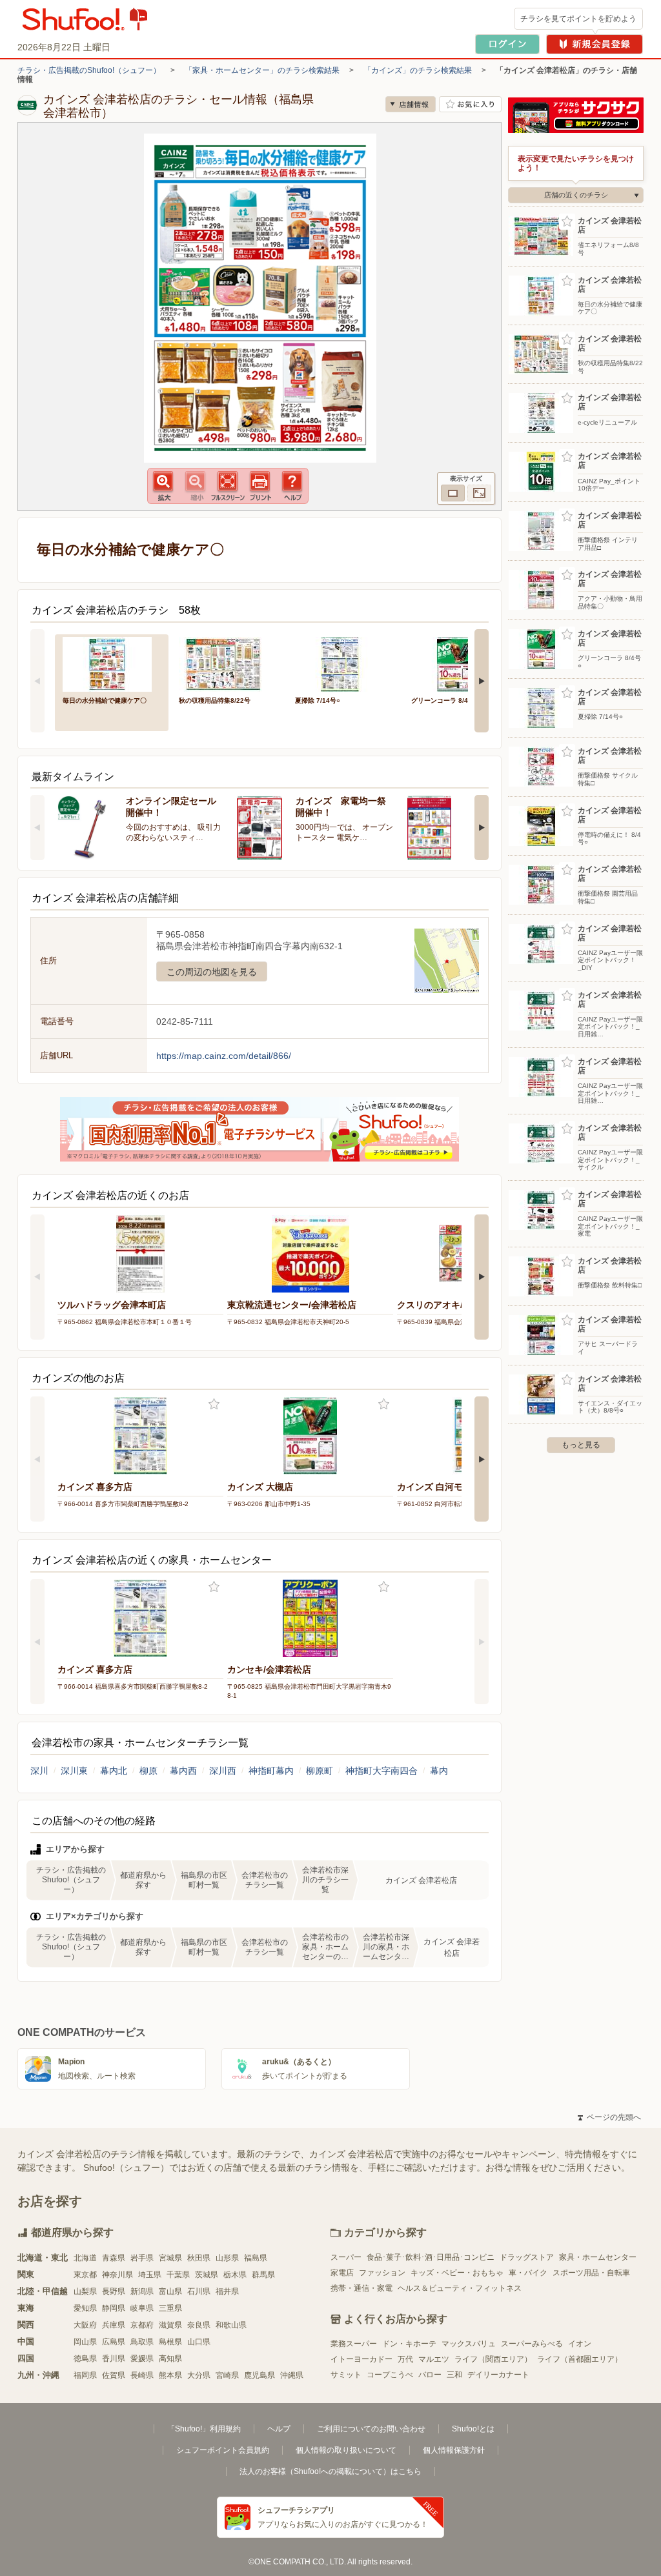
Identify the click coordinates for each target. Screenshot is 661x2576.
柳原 (148, 1771)
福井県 (227, 2291)
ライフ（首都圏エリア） (580, 2359)
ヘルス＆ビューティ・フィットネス (460, 2288)
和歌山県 (231, 2325)
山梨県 (85, 2291)
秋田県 (199, 2258)
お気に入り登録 (214, 1404)
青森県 (114, 2258)
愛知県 (85, 2308)
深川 (39, 1771)
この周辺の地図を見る (212, 972)
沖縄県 (292, 2375)
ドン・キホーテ (409, 2344)
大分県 (199, 2375)
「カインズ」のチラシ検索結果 (418, 70)
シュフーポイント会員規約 (223, 2450)
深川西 (223, 1771)
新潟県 (142, 2291)
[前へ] (37, 681)
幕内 (439, 1771)
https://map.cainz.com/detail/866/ (224, 1056)
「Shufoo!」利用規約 (204, 2429)
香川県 (114, 2359)
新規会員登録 (595, 44)
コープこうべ (390, 2375)
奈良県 (199, 2325)
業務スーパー (354, 2344)
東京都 (85, 2275)
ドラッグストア (527, 2257)
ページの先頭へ (609, 2117)
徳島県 (85, 2359)
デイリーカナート (498, 2375)
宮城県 (170, 2258)
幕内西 (183, 1771)
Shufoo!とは (473, 2429)
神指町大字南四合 (381, 1771)
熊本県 (170, 2375)
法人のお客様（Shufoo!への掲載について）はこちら (330, 2471)
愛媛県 (142, 2359)
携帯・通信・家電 (361, 2288)
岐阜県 (142, 2308)
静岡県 (114, 2308)
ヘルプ (279, 2429)
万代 (405, 2359)
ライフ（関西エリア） (493, 2359)
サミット (346, 2375)
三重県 (170, 2308)
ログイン (507, 44)
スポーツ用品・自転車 (591, 2273)
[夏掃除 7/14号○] (344, 663)
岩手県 (142, 2258)
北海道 (85, 2258)
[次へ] (482, 681)
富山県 (170, 2291)
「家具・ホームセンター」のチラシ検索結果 (262, 70)
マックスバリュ (469, 2344)
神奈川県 (117, 2275)
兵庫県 (114, 2325)
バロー (430, 2375)
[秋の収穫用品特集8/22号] (228, 663)
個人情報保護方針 (454, 2450)
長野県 (114, 2291)
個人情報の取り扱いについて (346, 2450)
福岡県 (85, 2375)
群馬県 (263, 2275)
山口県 (199, 2342)
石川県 (199, 2291)
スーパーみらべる (532, 2344)
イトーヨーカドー (361, 2359)
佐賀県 (114, 2375)
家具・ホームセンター (598, 2257)
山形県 (227, 2258)
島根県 (170, 2342)
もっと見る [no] (581, 1445)
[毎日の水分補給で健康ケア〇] (112, 663)
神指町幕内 (271, 1771)
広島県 (114, 2342)
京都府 (142, 2325)
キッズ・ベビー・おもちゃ (457, 2273)
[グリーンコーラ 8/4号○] (460, 663)
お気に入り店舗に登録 (470, 104)
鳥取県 (142, 2342)
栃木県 (235, 2275)
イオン (580, 2344)
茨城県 (207, 2275)
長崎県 (142, 2375)
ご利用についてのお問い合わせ (371, 2429)
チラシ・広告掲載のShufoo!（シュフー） (89, 70)
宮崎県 (227, 2375)
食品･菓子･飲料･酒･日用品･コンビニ (431, 2257)
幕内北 (114, 1771)
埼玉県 (150, 2275)
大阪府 (85, 2325)
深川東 (74, 1771)
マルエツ (434, 2359)
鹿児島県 (259, 2375)
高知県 (170, 2359)
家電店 (342, 2273)
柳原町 (320, 1771)
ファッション (382, 2273)
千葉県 (178, 2275)
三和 (454, 2375)
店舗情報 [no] (411, 104)
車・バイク (528, 2273)
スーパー (346, 2257)
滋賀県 (170, 2325)
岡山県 (85, 2342)
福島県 (256, 2258)
